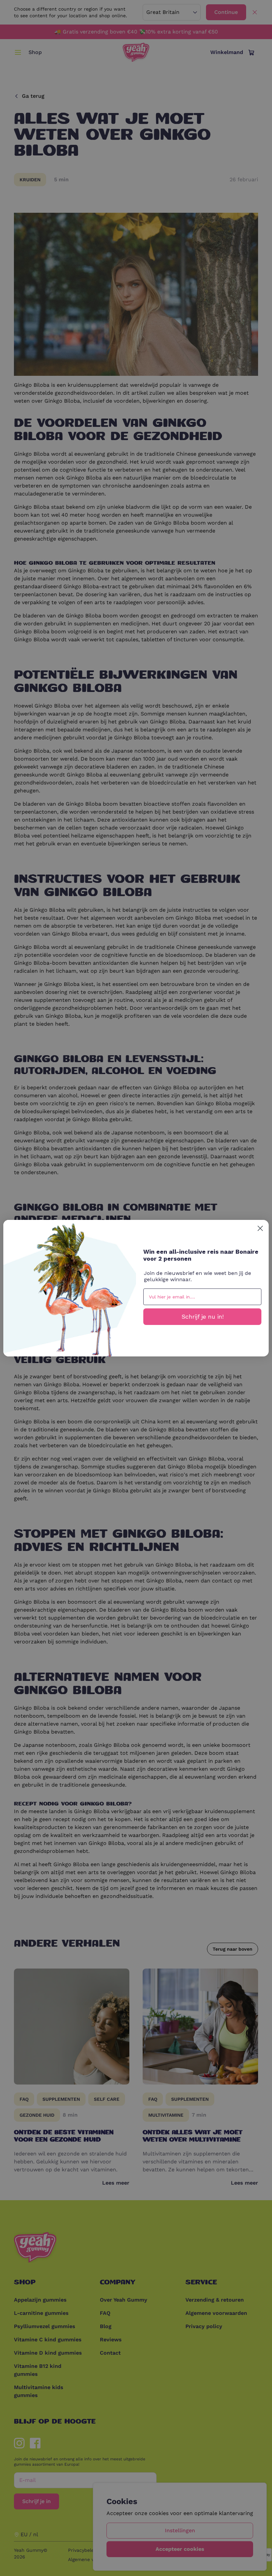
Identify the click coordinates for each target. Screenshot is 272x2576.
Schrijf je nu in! (203, 1317)
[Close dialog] (260, 1228)
